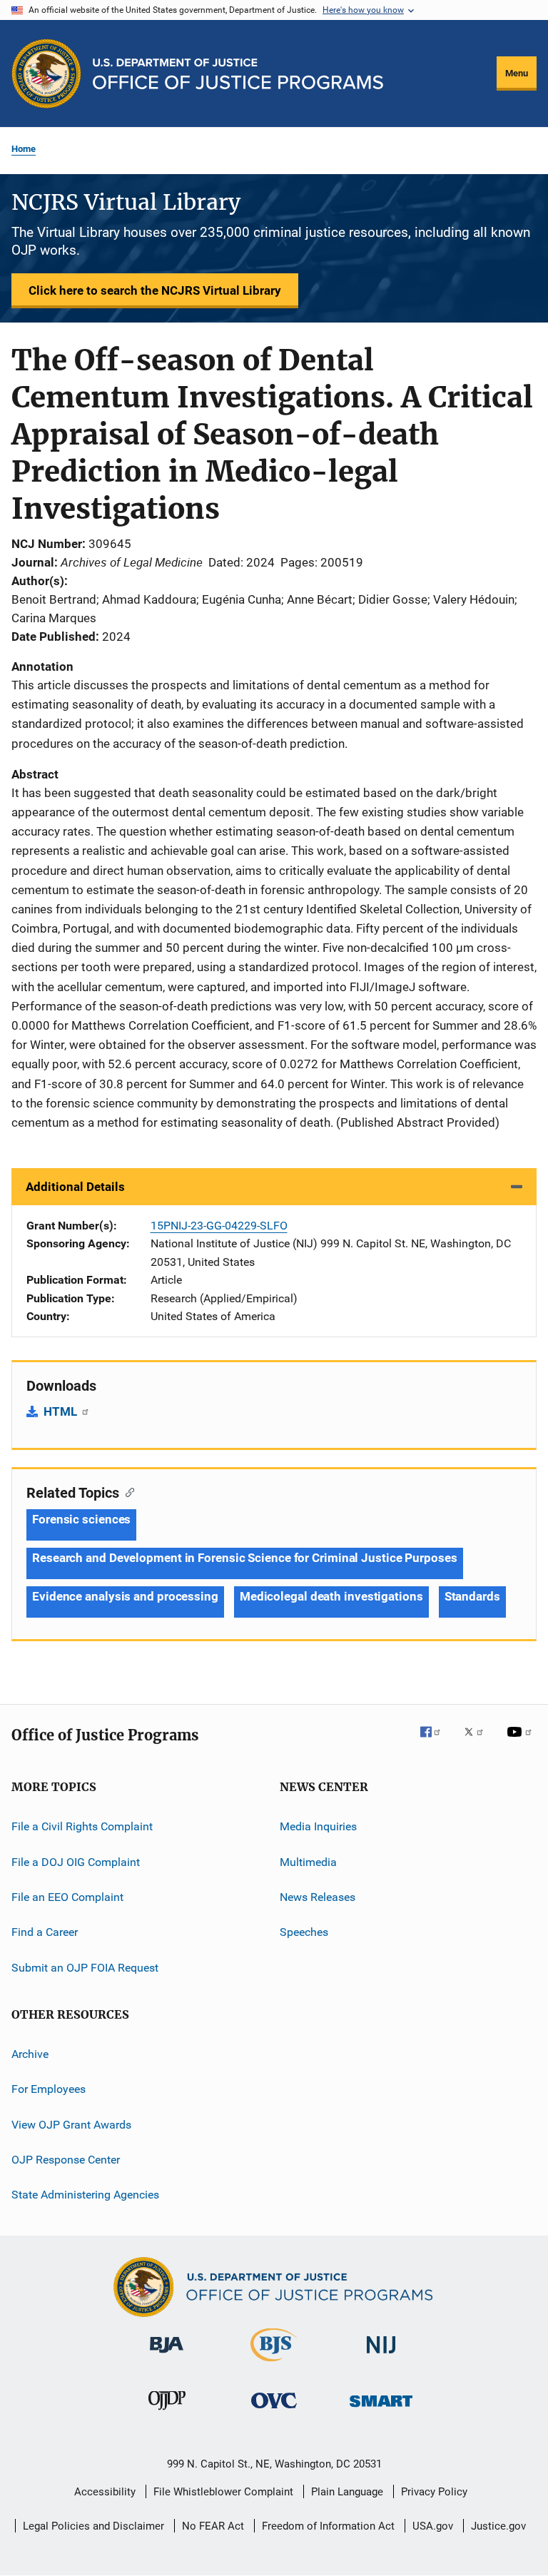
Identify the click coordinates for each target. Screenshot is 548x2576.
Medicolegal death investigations (331, 1596)
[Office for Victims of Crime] (274, 2411)
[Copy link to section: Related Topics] (127, 1491)
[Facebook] (436, 1742)
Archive (30, 2054)
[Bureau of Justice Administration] (167, 2356)
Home (24, 149)
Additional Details (75, 1187)
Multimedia (308, 1861)
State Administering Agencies (85, 2195)
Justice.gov (498, 2526)
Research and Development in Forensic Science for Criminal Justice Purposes (245, 1558)
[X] (479, 1742)
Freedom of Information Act (328, 2526)
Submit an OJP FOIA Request (85, 1967)
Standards (472, 1596)
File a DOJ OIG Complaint (76, 1861)
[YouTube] (522, 1742)
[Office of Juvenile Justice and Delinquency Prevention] (167, 2413)
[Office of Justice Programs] (46, 73)
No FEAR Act (213, 2526)
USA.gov (433, 2526)
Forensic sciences (81, 1519)
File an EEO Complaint (67, 1897)
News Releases (318, 1897)
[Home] (238, 74)
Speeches (304, 1932)
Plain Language (347, 2492)
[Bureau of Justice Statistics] (274, 2364)
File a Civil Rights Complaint (82, 1826)
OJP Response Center (66, 2160)
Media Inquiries (318, 1826)
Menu (517, 73)
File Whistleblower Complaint (223, 2492)
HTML (62, 1411)
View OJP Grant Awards (71, 2125)
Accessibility (105, 2492)
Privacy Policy (434, 2492)
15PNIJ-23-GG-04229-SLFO (219, 1226)
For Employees (49, 2089)
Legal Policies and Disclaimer (93, 2526)
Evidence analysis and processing (125, 1596)
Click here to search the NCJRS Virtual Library (155, 290)
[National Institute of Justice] (381, 2356)
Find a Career (45, 1932)
